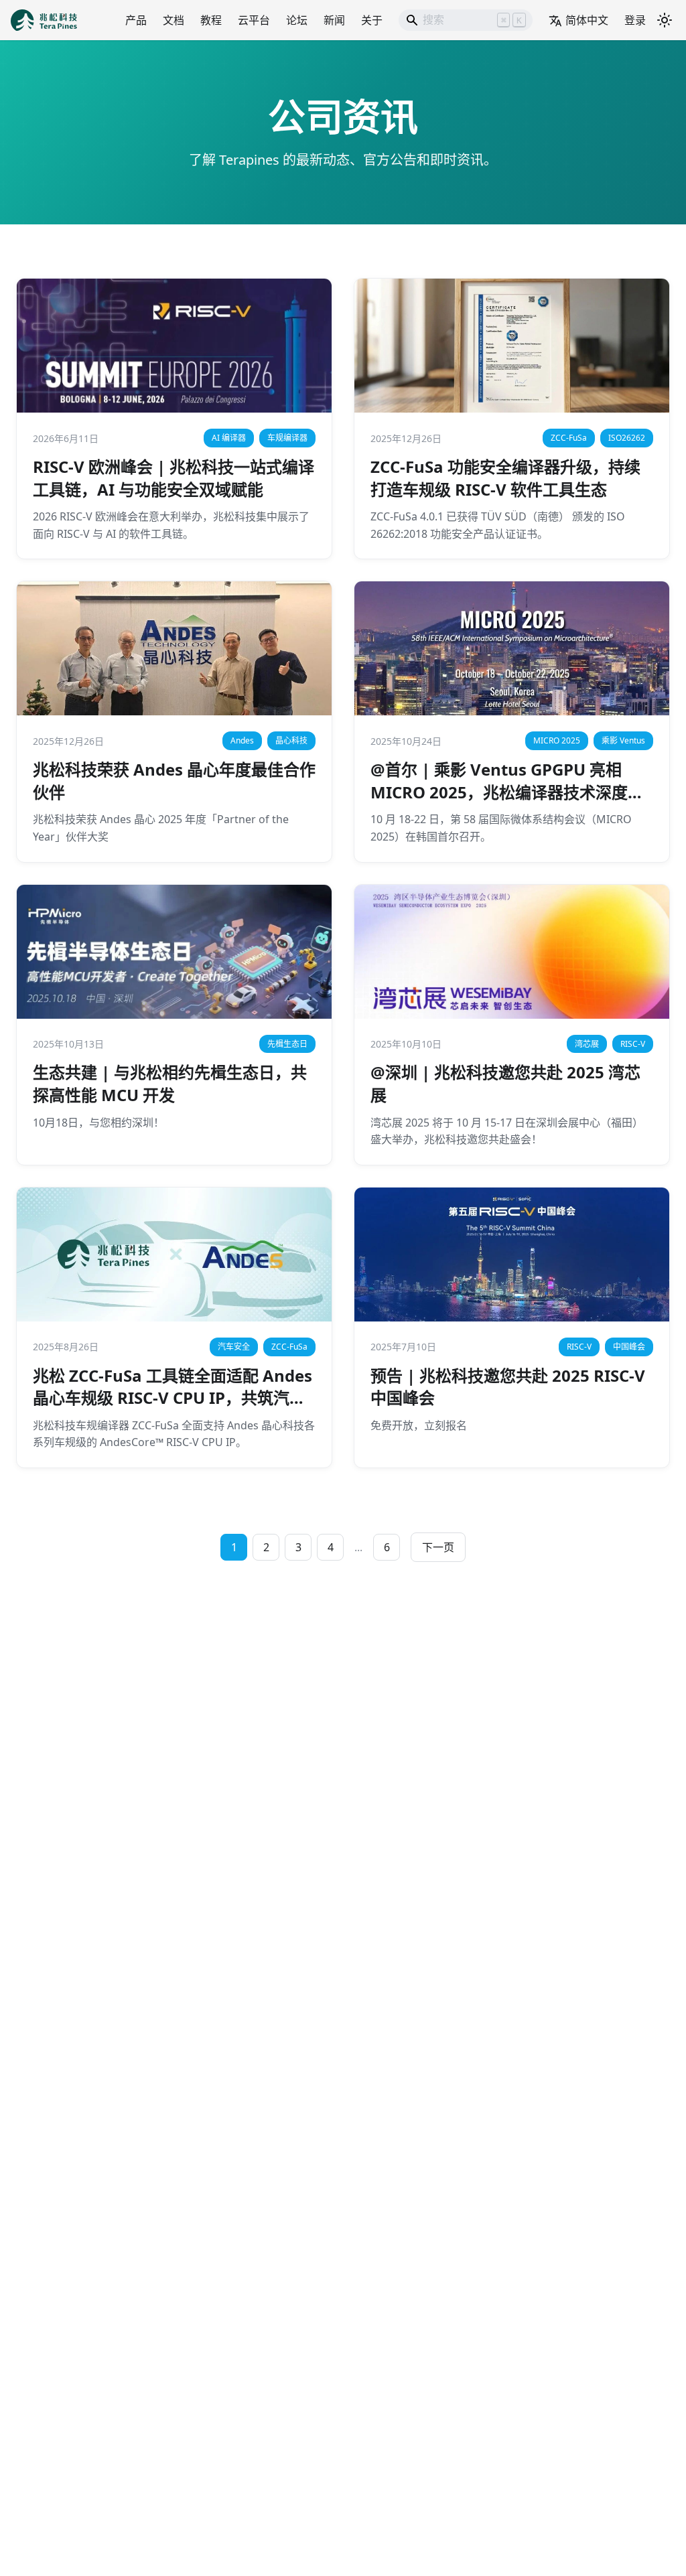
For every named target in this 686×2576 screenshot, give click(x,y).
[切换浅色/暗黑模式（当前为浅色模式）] (665, 20)
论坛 (297, 20)
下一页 (438, 1547)
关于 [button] (372, 20)
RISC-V (633, 1044)
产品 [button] (136, 20)
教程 (211, 20)
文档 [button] (174, 20)
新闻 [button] (334, 20)
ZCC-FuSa (569, 438)
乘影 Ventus (623, 740)
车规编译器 (287, 438)
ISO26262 (627, 438)
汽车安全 (234, 1347)
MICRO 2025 (557, 740)
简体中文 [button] (587, 20)
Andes (242, 740)
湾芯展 (587, 1044)
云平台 (254, 20)
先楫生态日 (287, 1044)
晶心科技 (291, 740)
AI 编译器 (229, 438)
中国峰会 (629, 1347)
